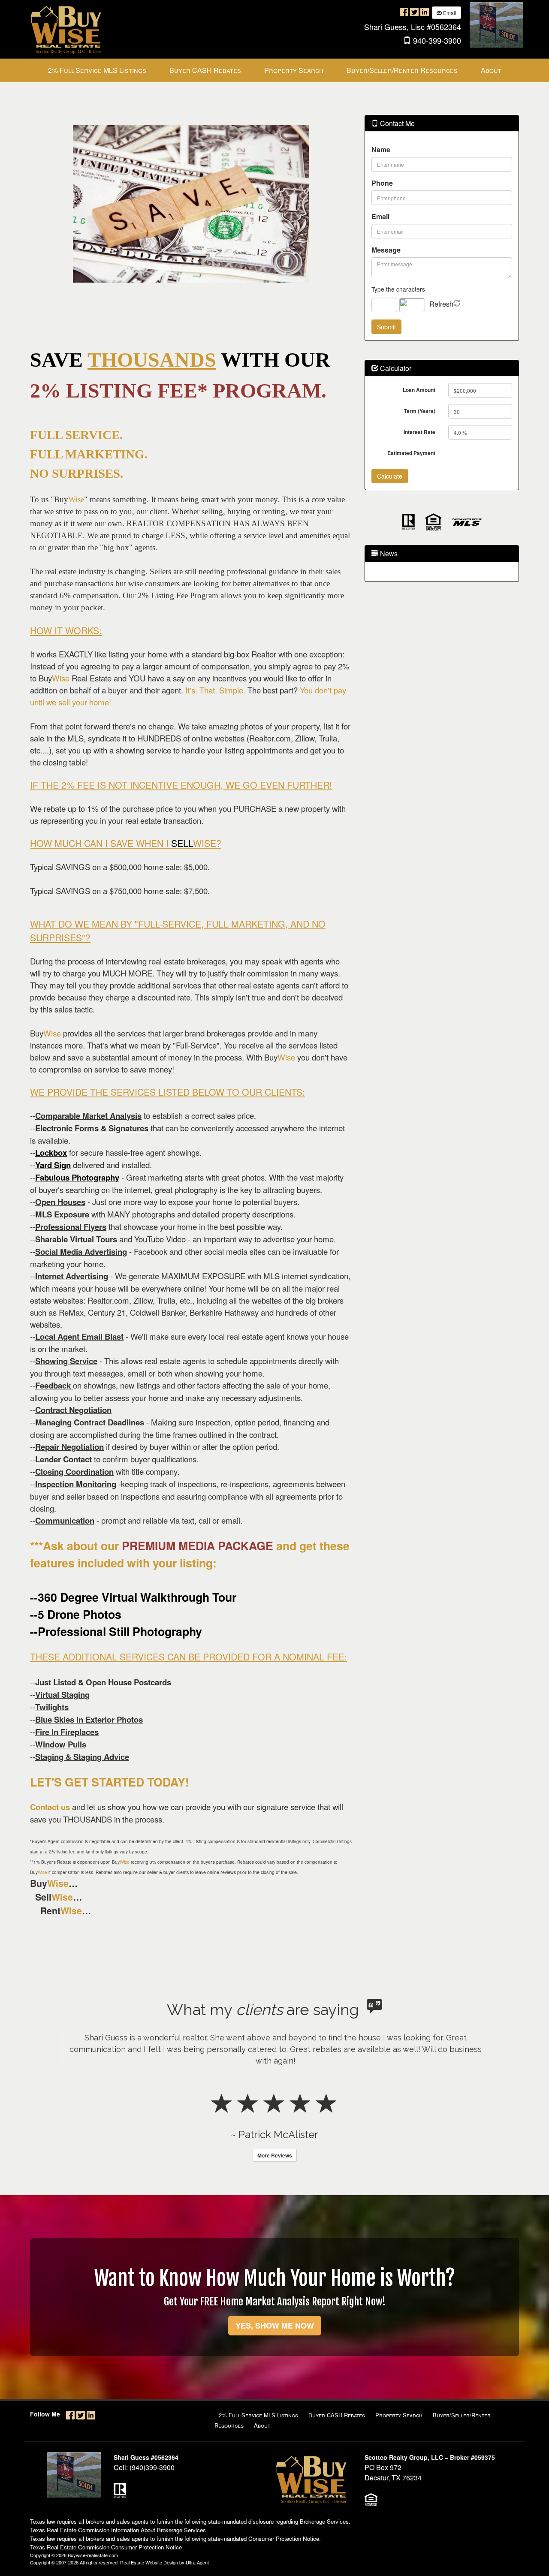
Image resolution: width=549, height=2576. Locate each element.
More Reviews (275, 2167)
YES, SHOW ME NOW (275, 2337)
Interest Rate (419, 432)
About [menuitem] (491, 70)
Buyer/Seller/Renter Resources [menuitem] (402, 70)
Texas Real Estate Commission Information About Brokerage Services (118, 2541)
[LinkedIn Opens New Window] (425, 12)
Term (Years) (420, 411)
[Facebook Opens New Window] (404, 12)
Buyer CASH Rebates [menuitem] (205, 70)
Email (449, 13)
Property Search (399, 2427)
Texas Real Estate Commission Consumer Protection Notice (106, 2559)
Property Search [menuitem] (294, 70)
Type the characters (398, 289)
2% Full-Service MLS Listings (258, 2427)
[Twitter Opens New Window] (414, 12)
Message (386, 250)
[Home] (66, 28)
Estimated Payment (411, 453)
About (262, 2437)
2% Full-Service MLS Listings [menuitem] (97, 70)
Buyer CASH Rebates (337, 2427)
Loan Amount (419, 390)
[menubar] (275, 71)
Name (381, 149)
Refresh (441, 304)
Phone (382, 183)
